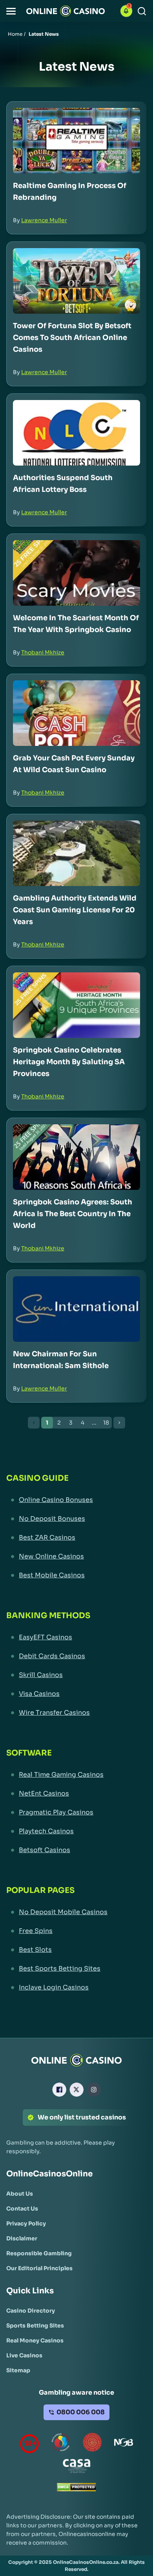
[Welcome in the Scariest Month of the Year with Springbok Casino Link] (76, 573)
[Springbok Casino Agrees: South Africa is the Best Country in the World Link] (76, 1157)
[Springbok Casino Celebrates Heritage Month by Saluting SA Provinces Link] (76, 1005)
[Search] (142, 11)
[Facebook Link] (59, 2090)
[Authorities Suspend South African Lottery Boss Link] (76, 433)
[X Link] (76, 2090)
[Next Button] (119, 1423)
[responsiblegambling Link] (61, 2444)
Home (15, 34)
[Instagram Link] (94, 2090)
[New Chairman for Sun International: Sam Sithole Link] (76, 1309)
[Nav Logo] (66, 11)
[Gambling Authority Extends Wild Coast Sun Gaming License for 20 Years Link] (76, 853)
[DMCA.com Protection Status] (76, 2489)
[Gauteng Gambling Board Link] (92, 2444)
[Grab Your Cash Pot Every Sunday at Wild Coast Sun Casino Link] (76, 713)
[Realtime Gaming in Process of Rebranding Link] (76, 141)
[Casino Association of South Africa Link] (76, 2467)
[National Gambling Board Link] (124, 2444)
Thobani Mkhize (43, 652)
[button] (11, 11)
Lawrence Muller (44, 220)
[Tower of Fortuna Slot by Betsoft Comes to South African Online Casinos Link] (76, 281)
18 (106, 1423)
